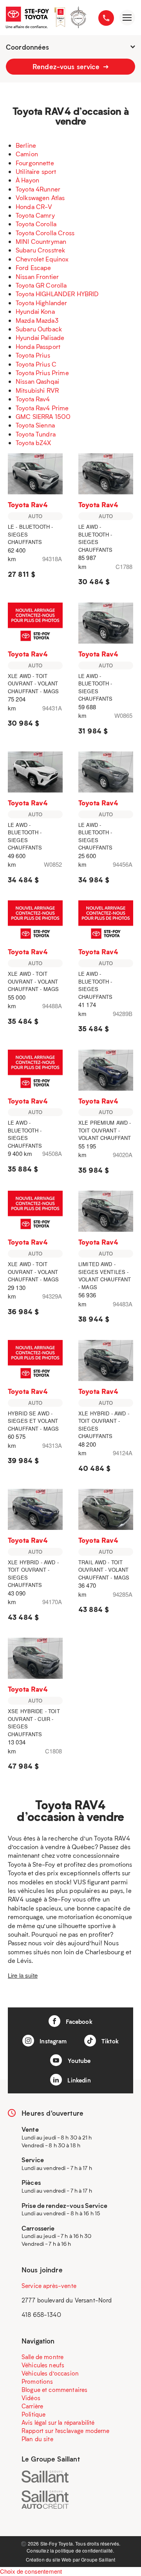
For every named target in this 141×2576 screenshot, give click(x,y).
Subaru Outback (39, 329)
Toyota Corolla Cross (45, 233)
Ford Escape (33, 267)
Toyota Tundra (36, 434)
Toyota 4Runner (38, 189)
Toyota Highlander (42, 303)
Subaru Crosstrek (40, 250)
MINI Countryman (41, 241)
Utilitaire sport (36, 171)
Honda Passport (38, 346)
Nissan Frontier (37, 276)
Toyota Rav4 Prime (42, 408)
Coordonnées (28, 47)
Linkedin (78, 2080)
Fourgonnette (35, 163)
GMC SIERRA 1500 (43, 416)
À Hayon (27, 180)
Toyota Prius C (36, 364)
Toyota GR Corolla (41, 285)
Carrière (32, 2406)
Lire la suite (23, 1975)
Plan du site (37, 2439)
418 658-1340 (41, 2315)
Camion (27, 154)
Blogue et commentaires (54, 2390)
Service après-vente (49, 2286)
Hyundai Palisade (40, 337)
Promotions (37, 2381)
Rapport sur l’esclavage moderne (66, 2431)
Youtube (78, 2061)
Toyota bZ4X (33, 443)
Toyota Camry (35, 215)
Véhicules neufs (43, 2365)
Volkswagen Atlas (40, 198)
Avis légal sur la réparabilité (58, 2422)
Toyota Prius (33, 355)
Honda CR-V (34, 207)
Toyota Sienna (35, 425)
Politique (33, 2414)
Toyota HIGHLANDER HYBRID (57, 294)
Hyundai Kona (35, 311)
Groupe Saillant (98, 2559)
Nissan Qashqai (37, 381)
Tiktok (109, 2041)
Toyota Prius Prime (42, 373)
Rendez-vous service (67, 66)
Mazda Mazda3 (37, 320)
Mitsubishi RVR (37, 390)
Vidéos (31, 2398)
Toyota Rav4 (33, 399)
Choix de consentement (31, 2571)
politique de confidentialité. (85, 2550)
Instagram (52, 2041)
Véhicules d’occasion (50, 2373)
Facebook (78, 2021)
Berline (26, 145)
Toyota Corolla (36, 224)
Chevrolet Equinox (42, 259)
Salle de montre (42, 2357)
